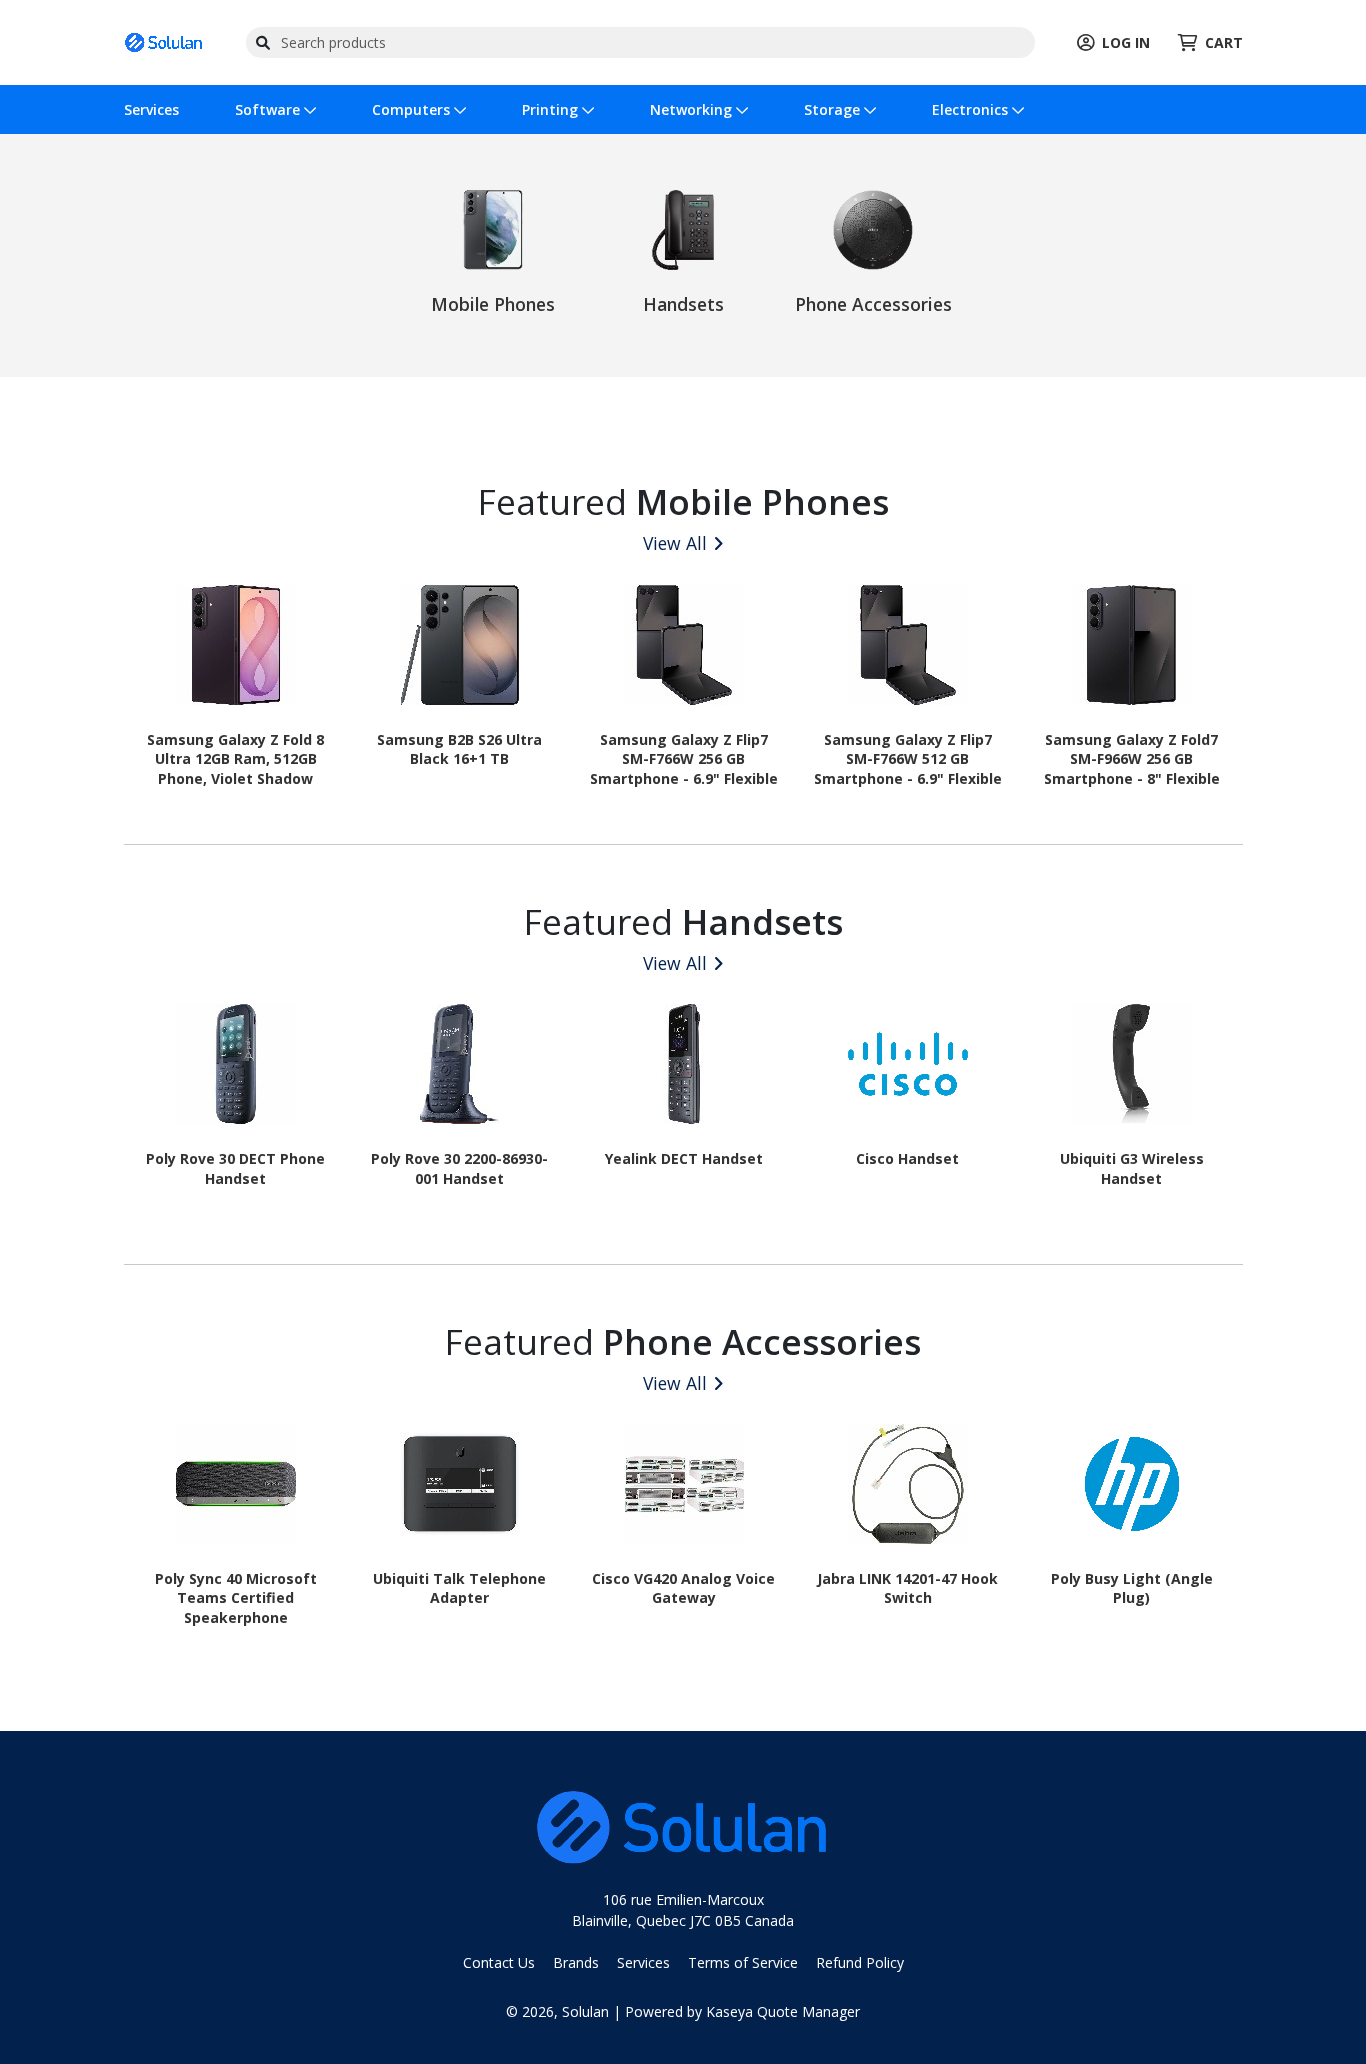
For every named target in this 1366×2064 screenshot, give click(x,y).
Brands (576, 1962)
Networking (693, 109)
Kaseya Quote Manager (783, 2011)
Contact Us (499, 1962)
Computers (413, 109)
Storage (834, 109)
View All (675, 543)
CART (1224, 42)
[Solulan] (164, 40)
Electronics (972, 109)
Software (269, 109)
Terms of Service (743, 1962)
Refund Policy (860, 1962)
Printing (552, 109)
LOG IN (1126, 42)
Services (151, 109)
